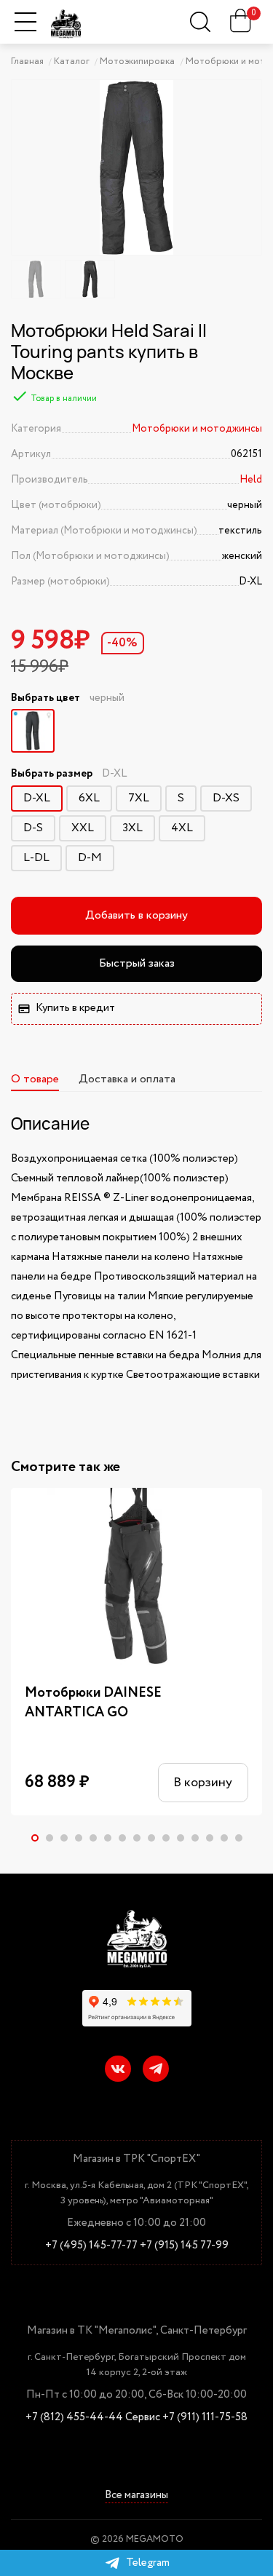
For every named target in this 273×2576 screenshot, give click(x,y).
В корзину (203, 1783)
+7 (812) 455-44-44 (74, 2418)
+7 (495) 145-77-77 (91, 2246)
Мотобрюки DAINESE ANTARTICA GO (93, 1703)
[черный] (33, 731)
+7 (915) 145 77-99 (184, 2246)
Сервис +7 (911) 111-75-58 (186, 2418)
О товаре (35, 1079)
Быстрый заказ (137, 963)
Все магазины (136, 2496)
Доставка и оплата (127, 1079)
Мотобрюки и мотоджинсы (197, 429)
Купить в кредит (75, 1008)
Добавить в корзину (136, 915)
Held (251, 480)
